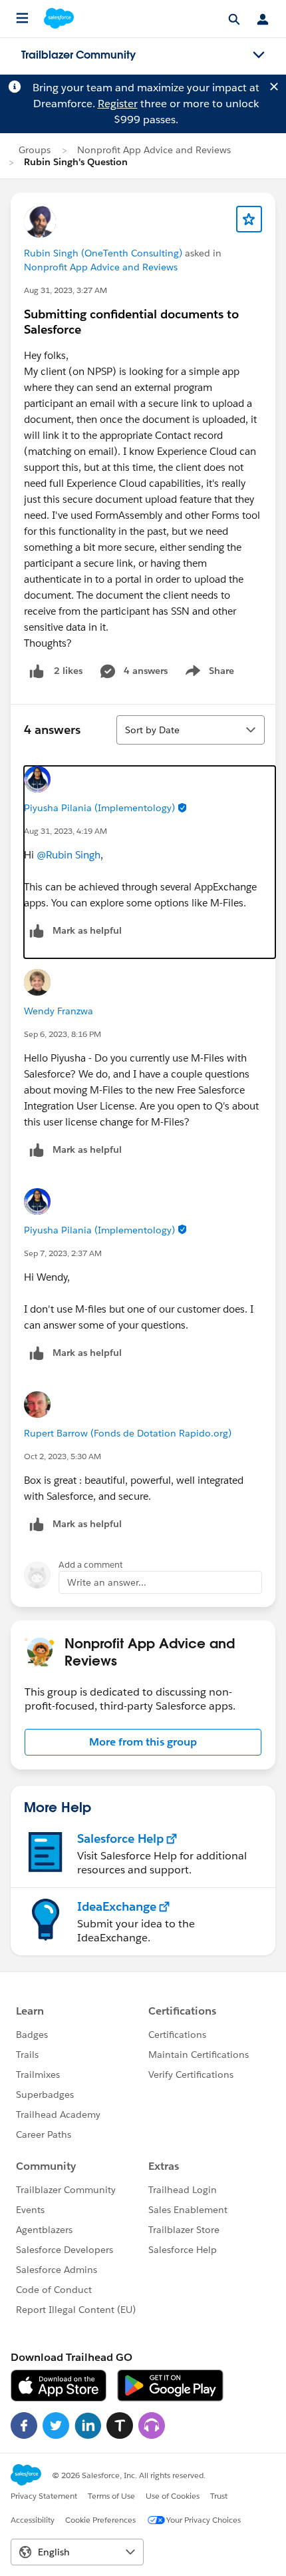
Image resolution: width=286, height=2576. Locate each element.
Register (118, 104)
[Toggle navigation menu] (259, 55)
